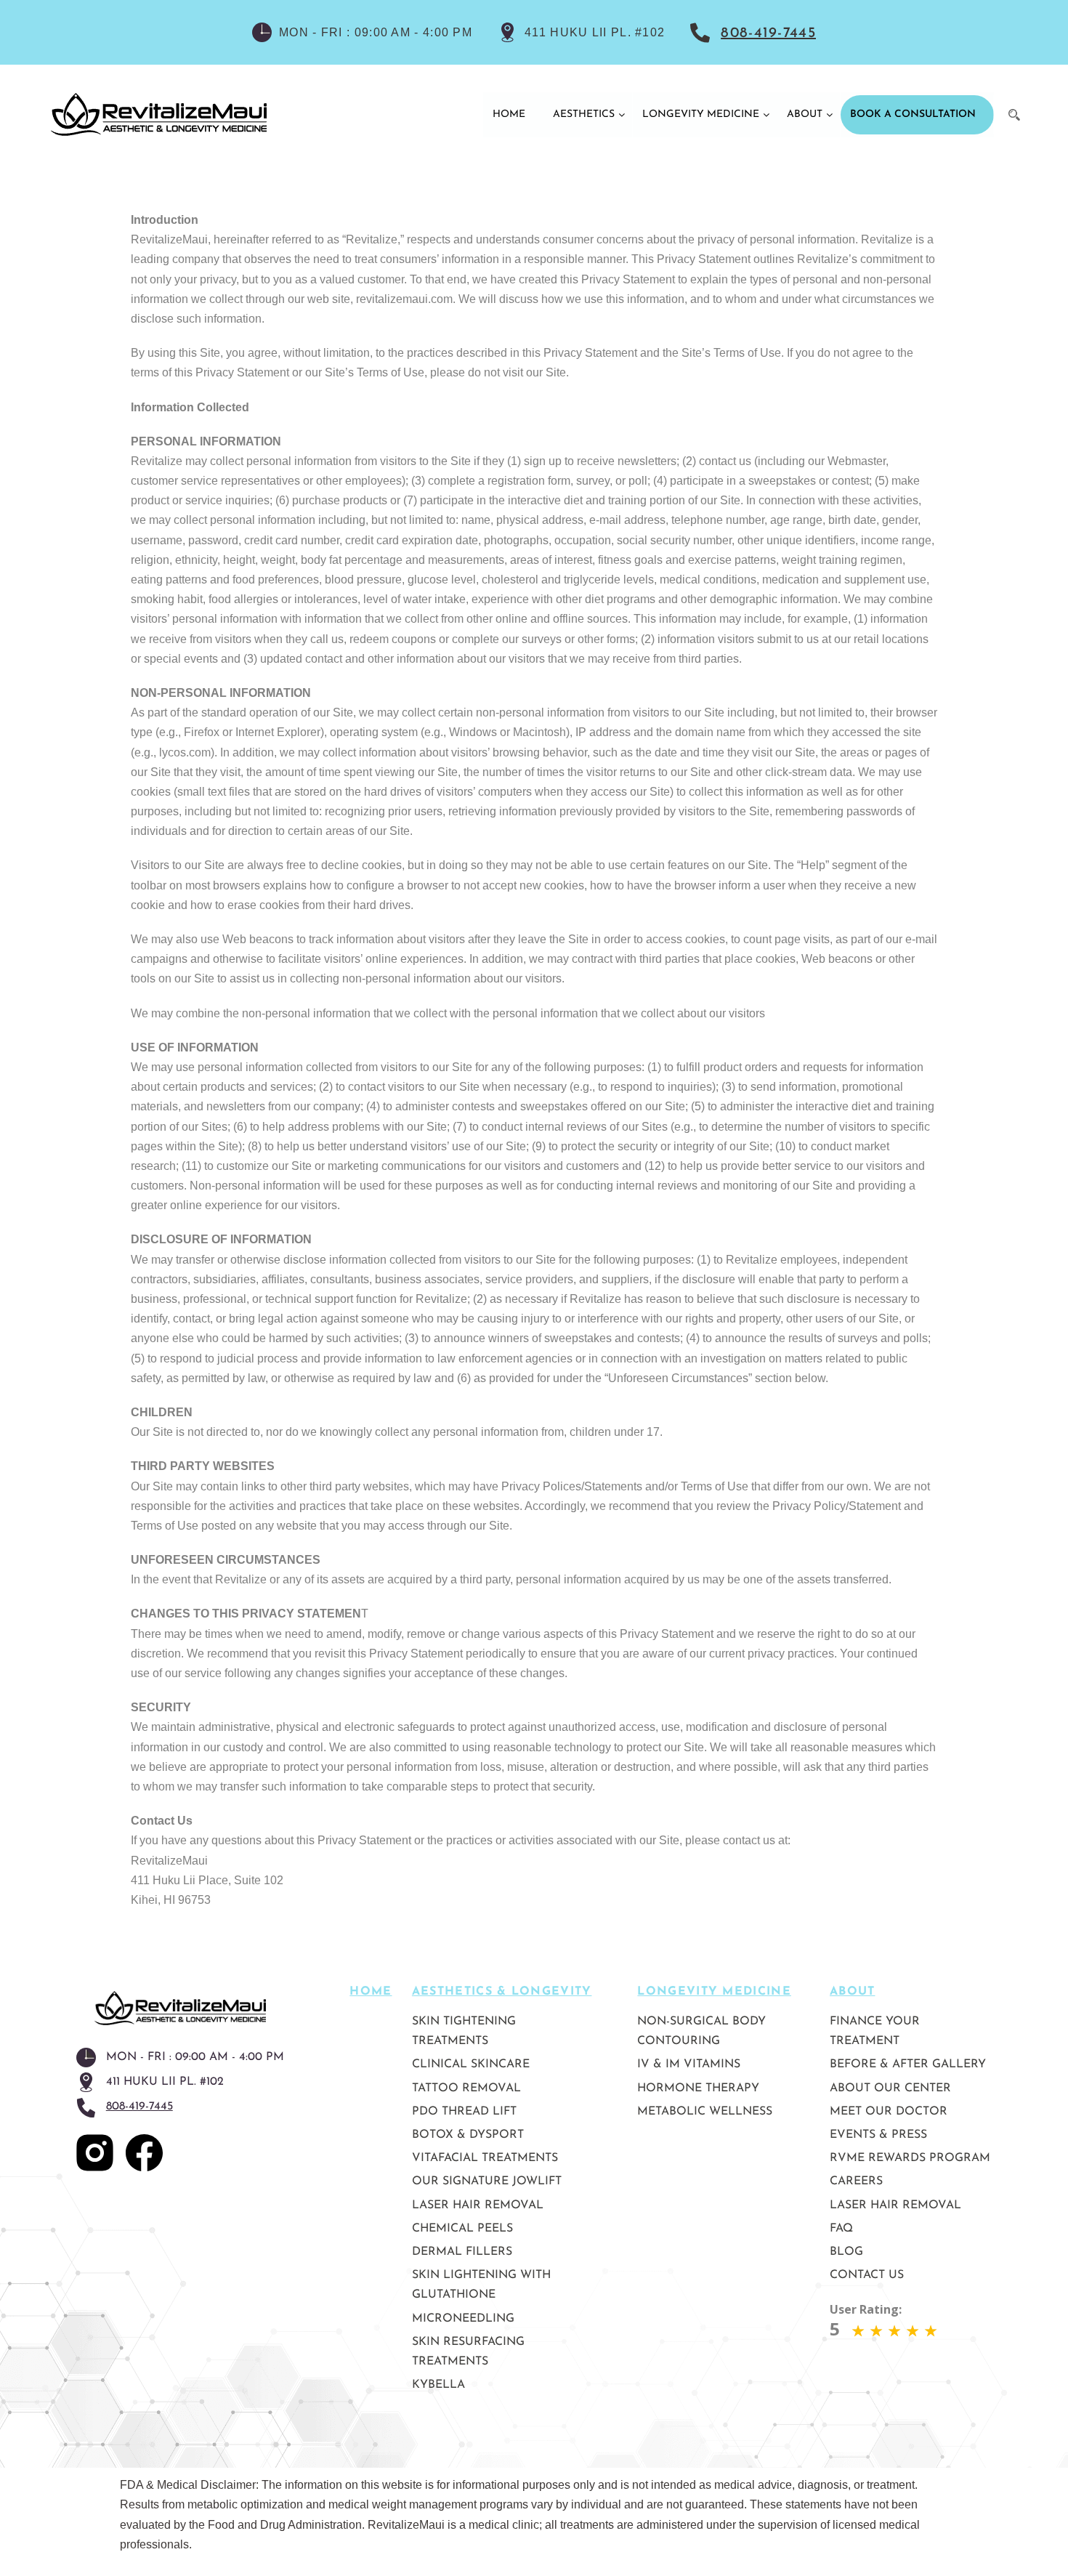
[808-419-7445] (702, 32)
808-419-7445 (768, 33)
